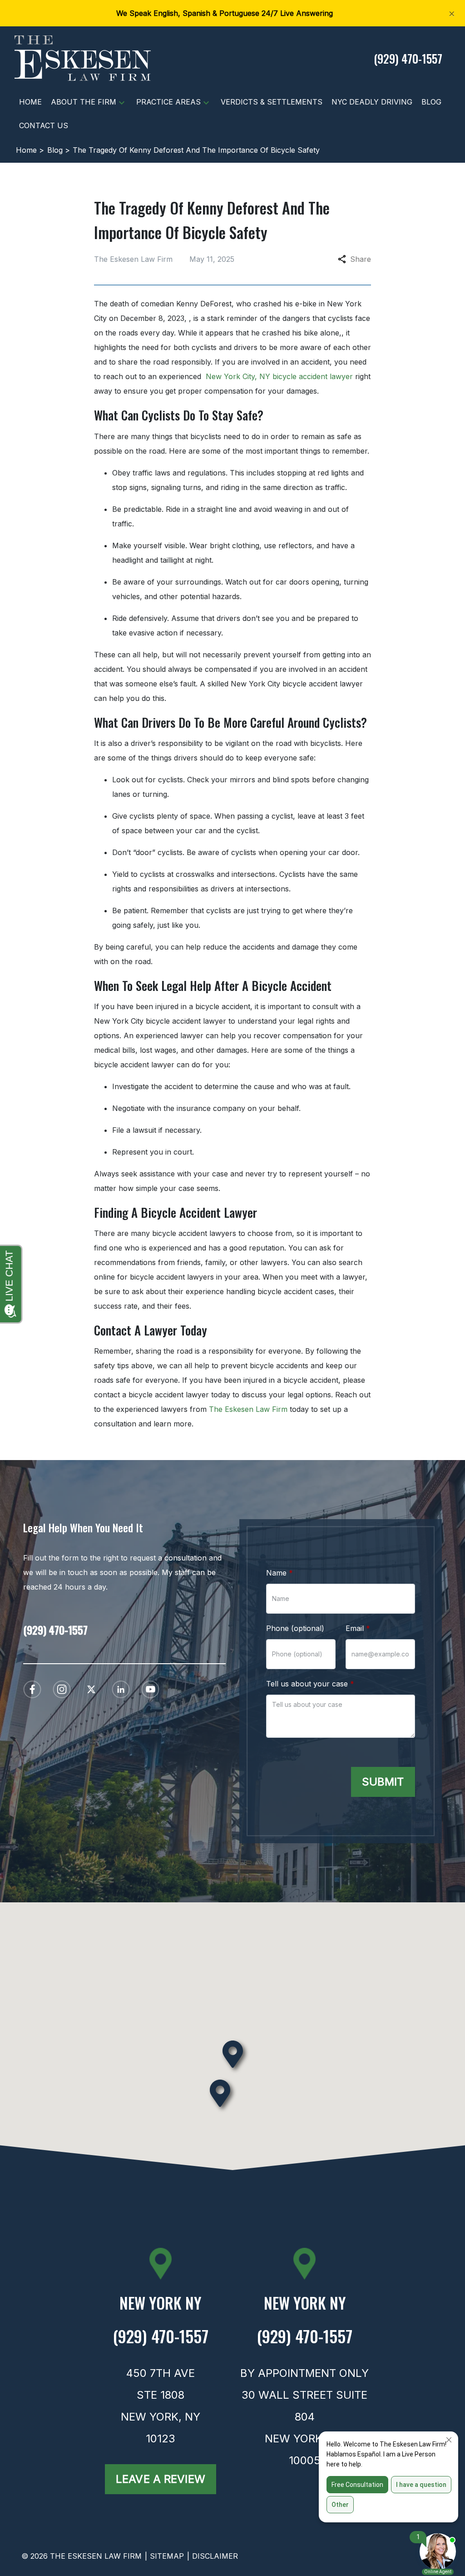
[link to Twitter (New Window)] (91, 1689)
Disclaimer (215, 2556)
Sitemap (167, 2556)
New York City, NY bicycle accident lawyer (279, 376)
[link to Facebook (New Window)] (32, 1689)
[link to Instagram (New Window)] (62, 1689)
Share (361, 259)
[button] (122, 102)
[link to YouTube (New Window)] (150, 1689)
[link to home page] (83, 57)
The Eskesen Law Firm (248, 1409)
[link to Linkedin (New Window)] (121, 1689)
